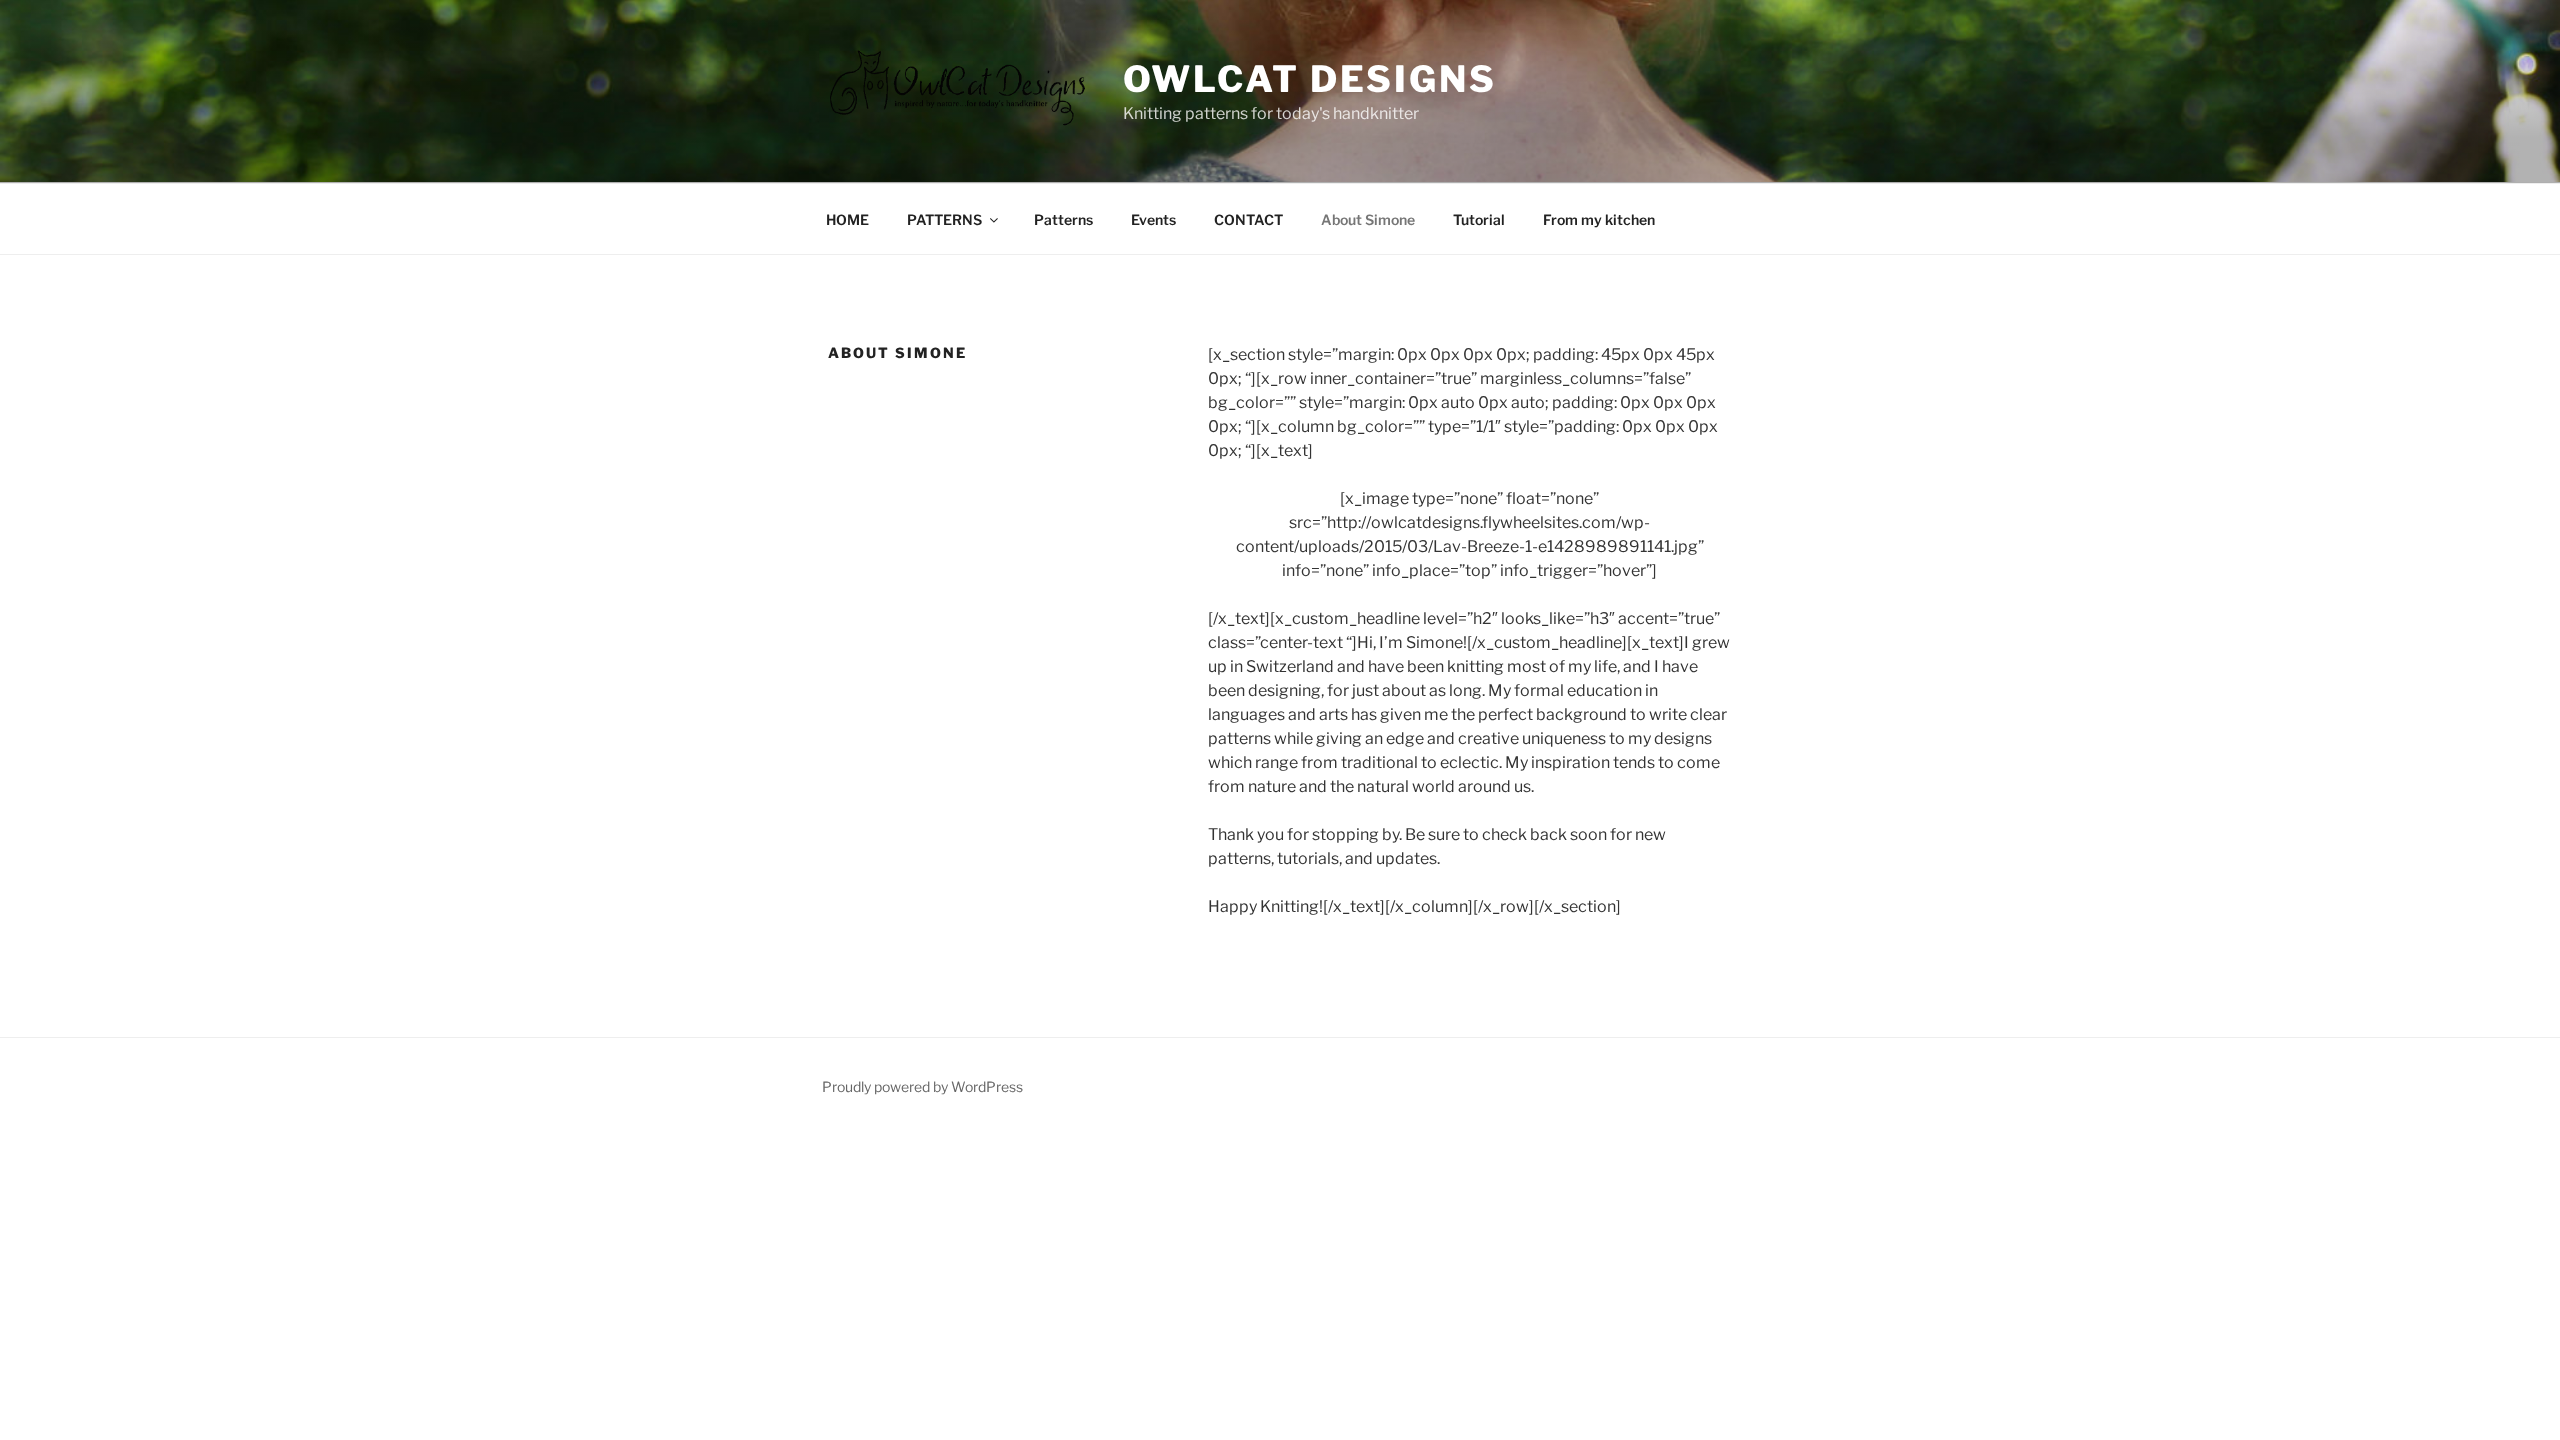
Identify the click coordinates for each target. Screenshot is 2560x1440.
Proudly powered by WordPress (922, 1086)
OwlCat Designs (1310, 79)
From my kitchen (1599, 219)
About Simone (1368, 219)
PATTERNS (944, 219)
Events (1153, 219)
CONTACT (1248, 219)
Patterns (1063, 219)
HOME (847, 219)
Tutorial (1479, 219)
